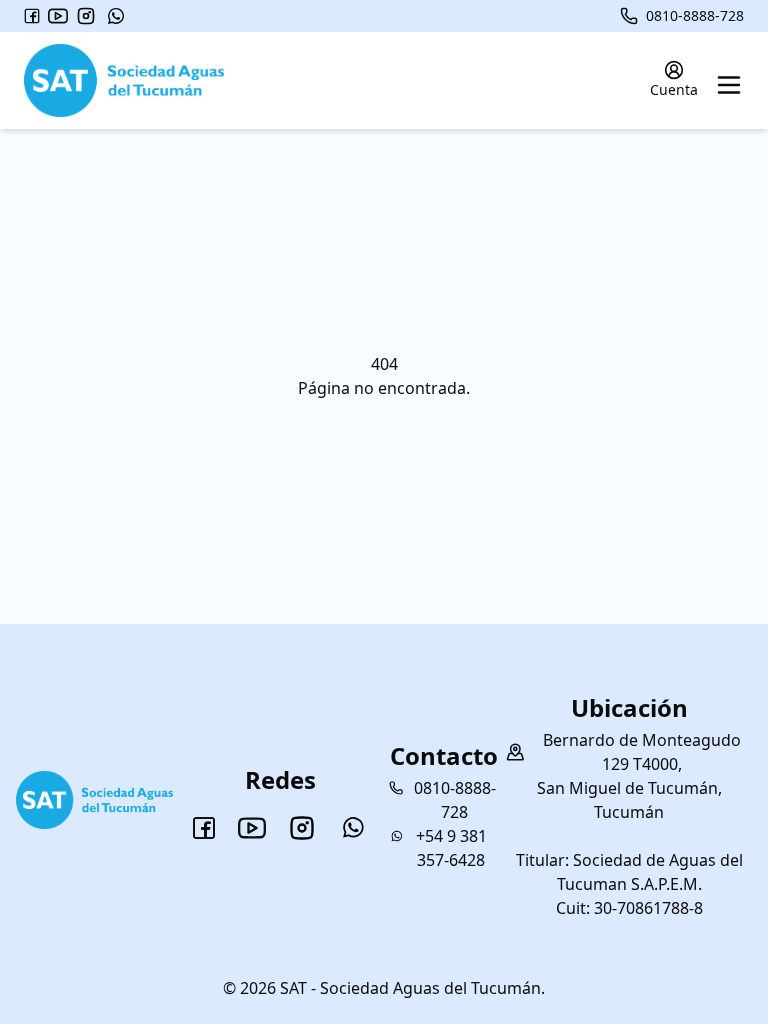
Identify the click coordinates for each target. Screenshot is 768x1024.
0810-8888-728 (695, 15)
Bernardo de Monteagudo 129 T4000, (642, 752)
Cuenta (674, 89)
